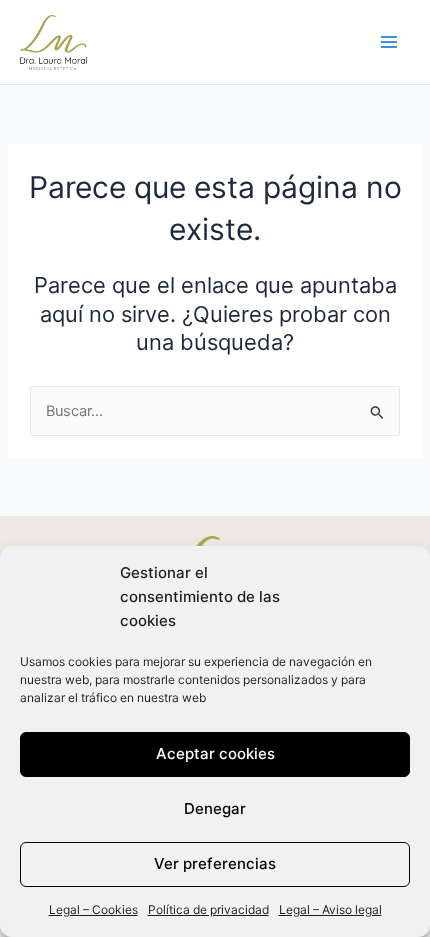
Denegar (215, 808)
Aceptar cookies (215, 753)
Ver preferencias (215, 863)
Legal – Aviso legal (330, 909)
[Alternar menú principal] (389, 42)
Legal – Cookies (93, 909)
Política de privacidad (208, 909)
